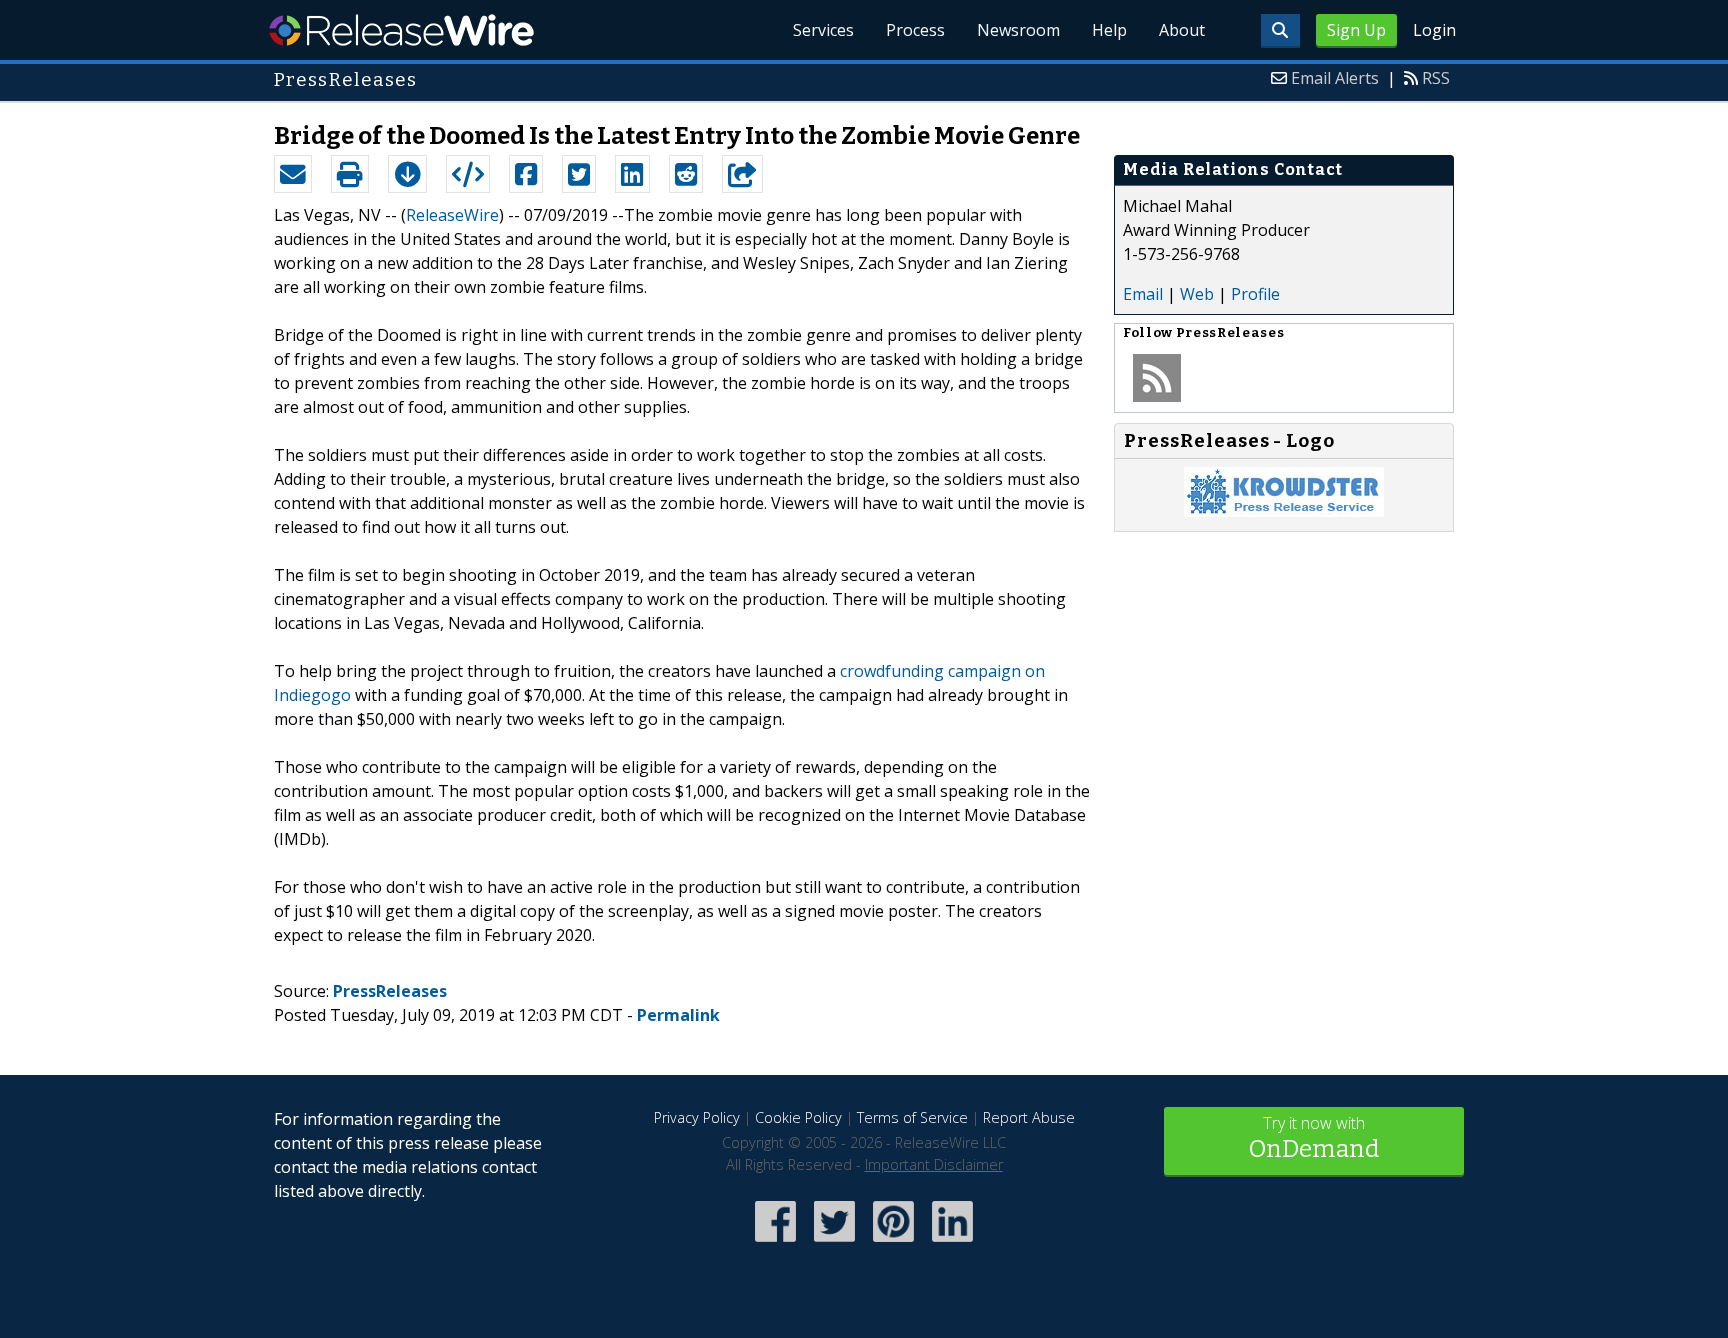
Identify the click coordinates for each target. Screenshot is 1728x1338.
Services (823, 30)
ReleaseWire (401, 30)
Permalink (678, 1015)
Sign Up (1356, 30)
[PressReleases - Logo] (1284, 511)
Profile (1255, 294)
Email (1143, 294)
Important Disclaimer (934, 1164)
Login (1434, 30)
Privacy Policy (697, 1117)
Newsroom (1018, 30)
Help (1109, 30)
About (1182, 30)
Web (1197, 294)
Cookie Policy (798, 1117)
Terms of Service (912, 1117)
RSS (1436, 78)
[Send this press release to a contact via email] (293, 174)
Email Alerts (1335, 78)
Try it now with (1314, 1137)
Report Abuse (1029, 1117)
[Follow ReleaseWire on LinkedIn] (952, 1243)
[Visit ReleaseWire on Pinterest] (893, 1243)
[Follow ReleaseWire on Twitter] (834, 1243)
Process (915, 30)
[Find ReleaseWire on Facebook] (775, 1243)
